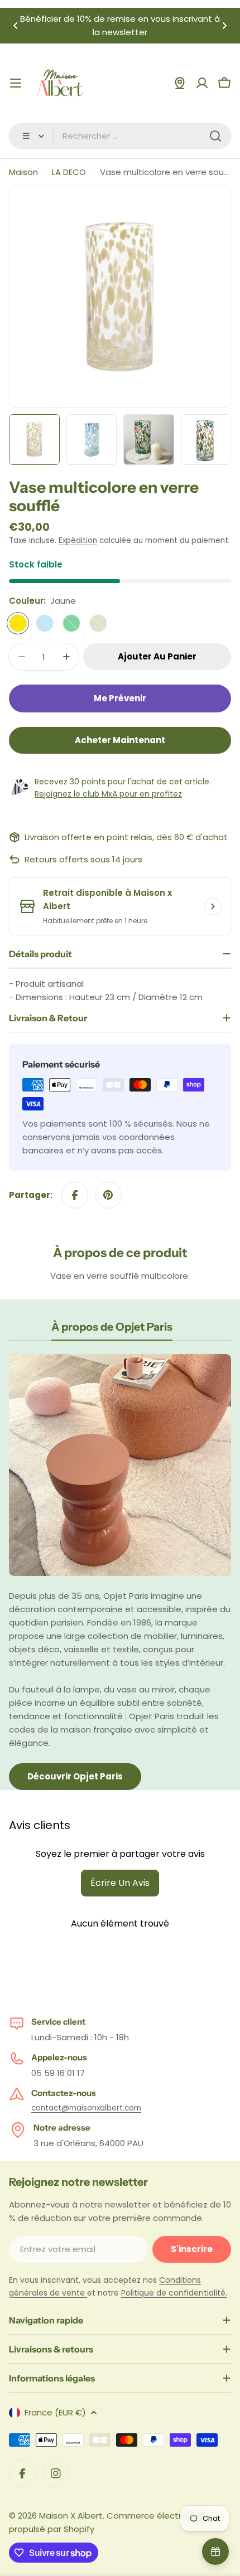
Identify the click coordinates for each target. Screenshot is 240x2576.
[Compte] (202, 83)
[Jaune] (18, 623)
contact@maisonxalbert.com (86, 2108)
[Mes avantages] (215, 2551)
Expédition (78, 540)
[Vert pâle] (98, 623)
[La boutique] (180, 83)
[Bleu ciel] (45, 623)
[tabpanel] (120, 1572)
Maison (23, 172)
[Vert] (71, 623)
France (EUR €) (55, 2412)
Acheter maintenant (120, 740)
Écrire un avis (120, 1883)
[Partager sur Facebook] (75, 1195)
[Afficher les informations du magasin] (213, 906)
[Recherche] (215, 136)
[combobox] (120, 136)
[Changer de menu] (16, 83)
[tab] (112, 1330)
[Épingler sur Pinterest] (108, 1195)
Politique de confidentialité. (174, 2293)
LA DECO (69, 172)
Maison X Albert (71, 2516)
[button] (16, 26)
